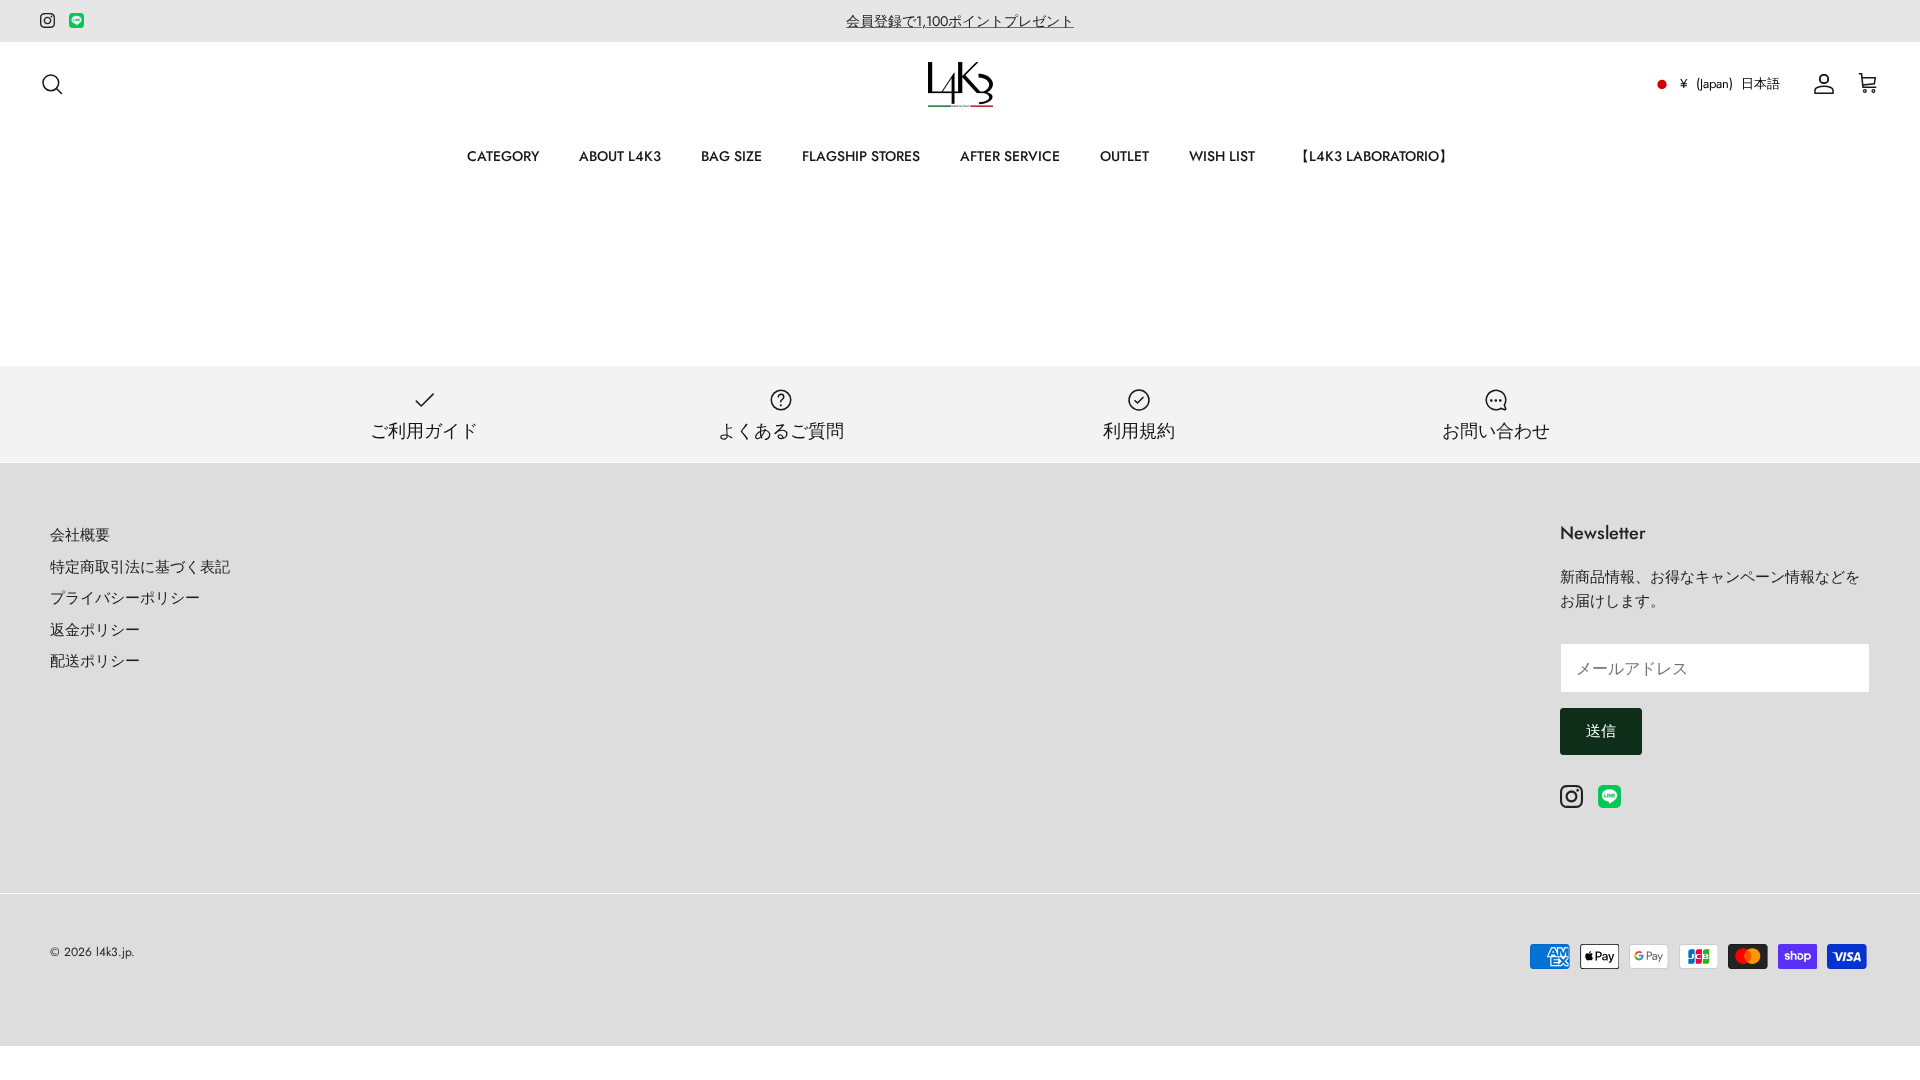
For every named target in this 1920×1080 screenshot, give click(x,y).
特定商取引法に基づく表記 (140, 567)
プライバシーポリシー (125, 598)
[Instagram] (47, 20)
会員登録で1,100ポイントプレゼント (960, 21)
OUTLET (1124, 156)
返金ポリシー (95, 630)
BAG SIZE (731, 156)
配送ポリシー (95, 661)
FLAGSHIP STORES (861, 156)
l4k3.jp (113, 952)
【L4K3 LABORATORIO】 (1374, 156)
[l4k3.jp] (960, 84)
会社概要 (80, 535)
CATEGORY (503, 156)
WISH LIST (1222, 156)
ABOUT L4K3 (620, 156)
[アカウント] (1820, 84)
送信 (1601, 731)
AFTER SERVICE (1010, 156)
